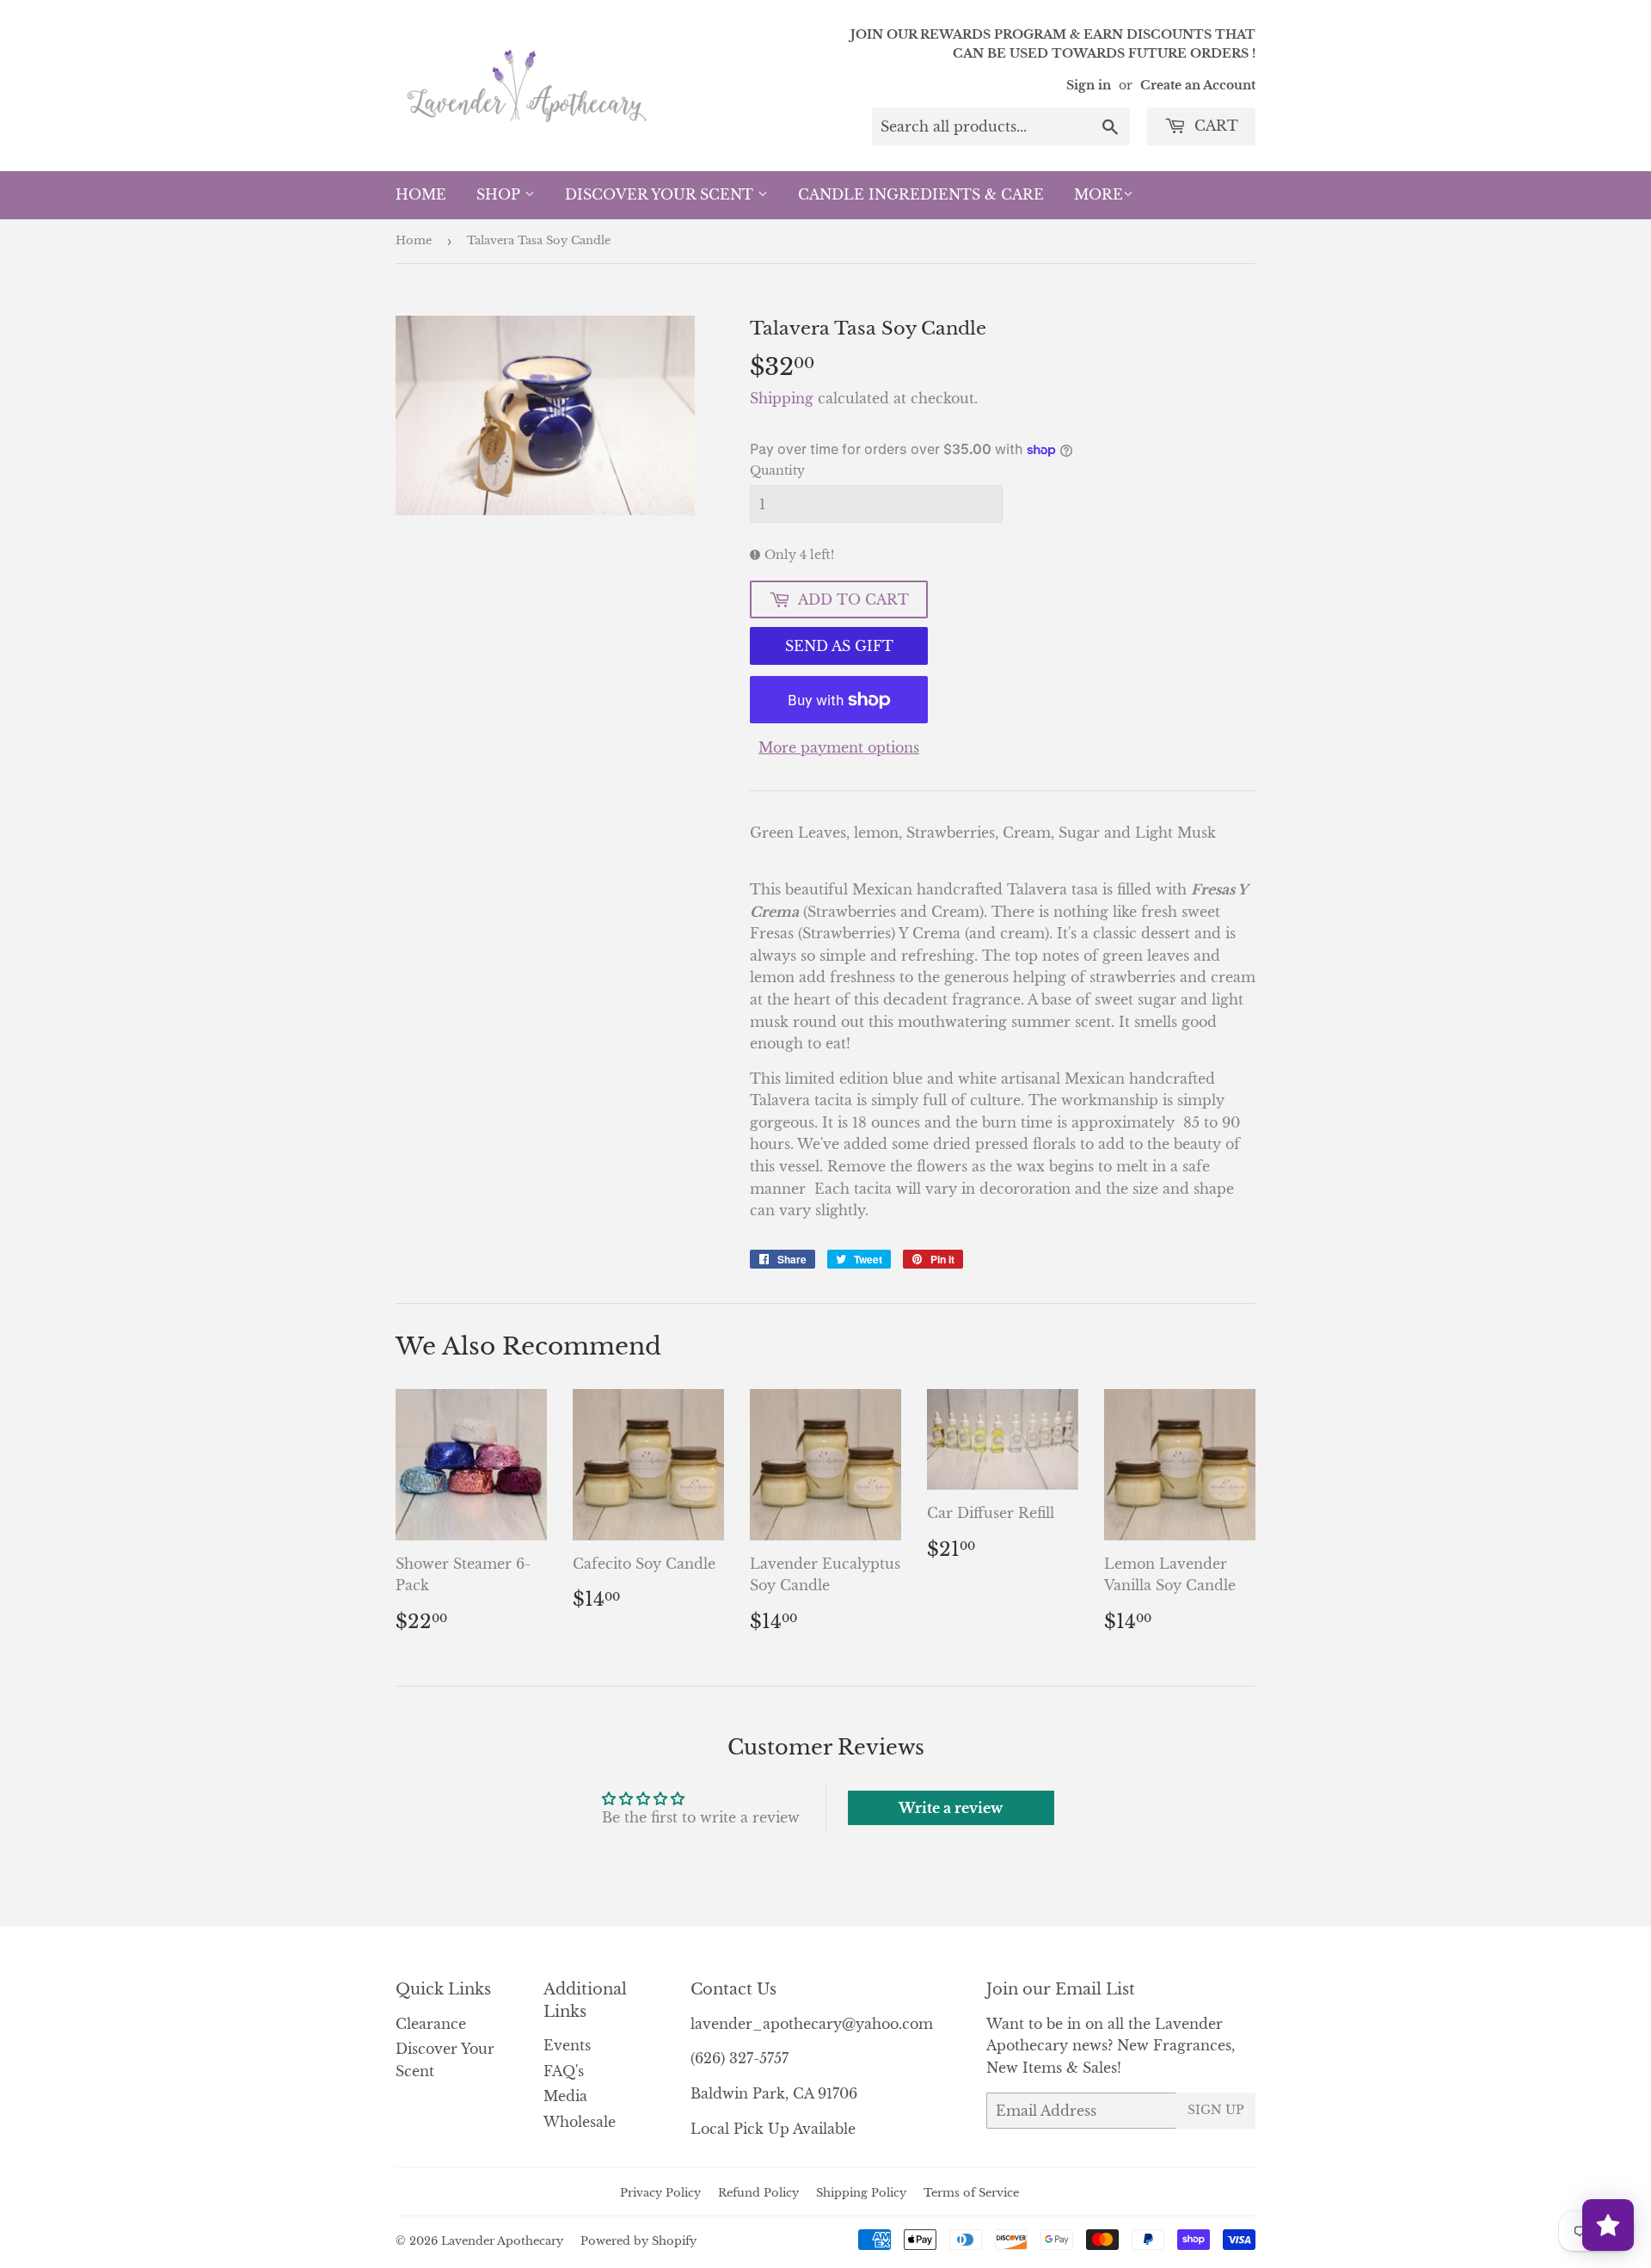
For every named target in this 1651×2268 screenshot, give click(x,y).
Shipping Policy (861, 2193)
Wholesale (580, 2122)
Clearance (431, 2024)
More (1099, 194)
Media (565, 2096)
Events (567, 2045)
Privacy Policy (660, 2193)
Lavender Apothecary (502, 2241)
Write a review (951, 1808)
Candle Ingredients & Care (921, 194)
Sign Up (1216, 2110)
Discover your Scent (661, 194)
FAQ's (564, 2071)
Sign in (1089, 86)
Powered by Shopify (638, 2241)
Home (421, 194)
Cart (1214, 126)
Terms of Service (971, 2193)
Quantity (777, 470)
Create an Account (1198, 86)
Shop (500, 194)
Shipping (782, 398)
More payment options (839, 747)
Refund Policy (758, 2193)
